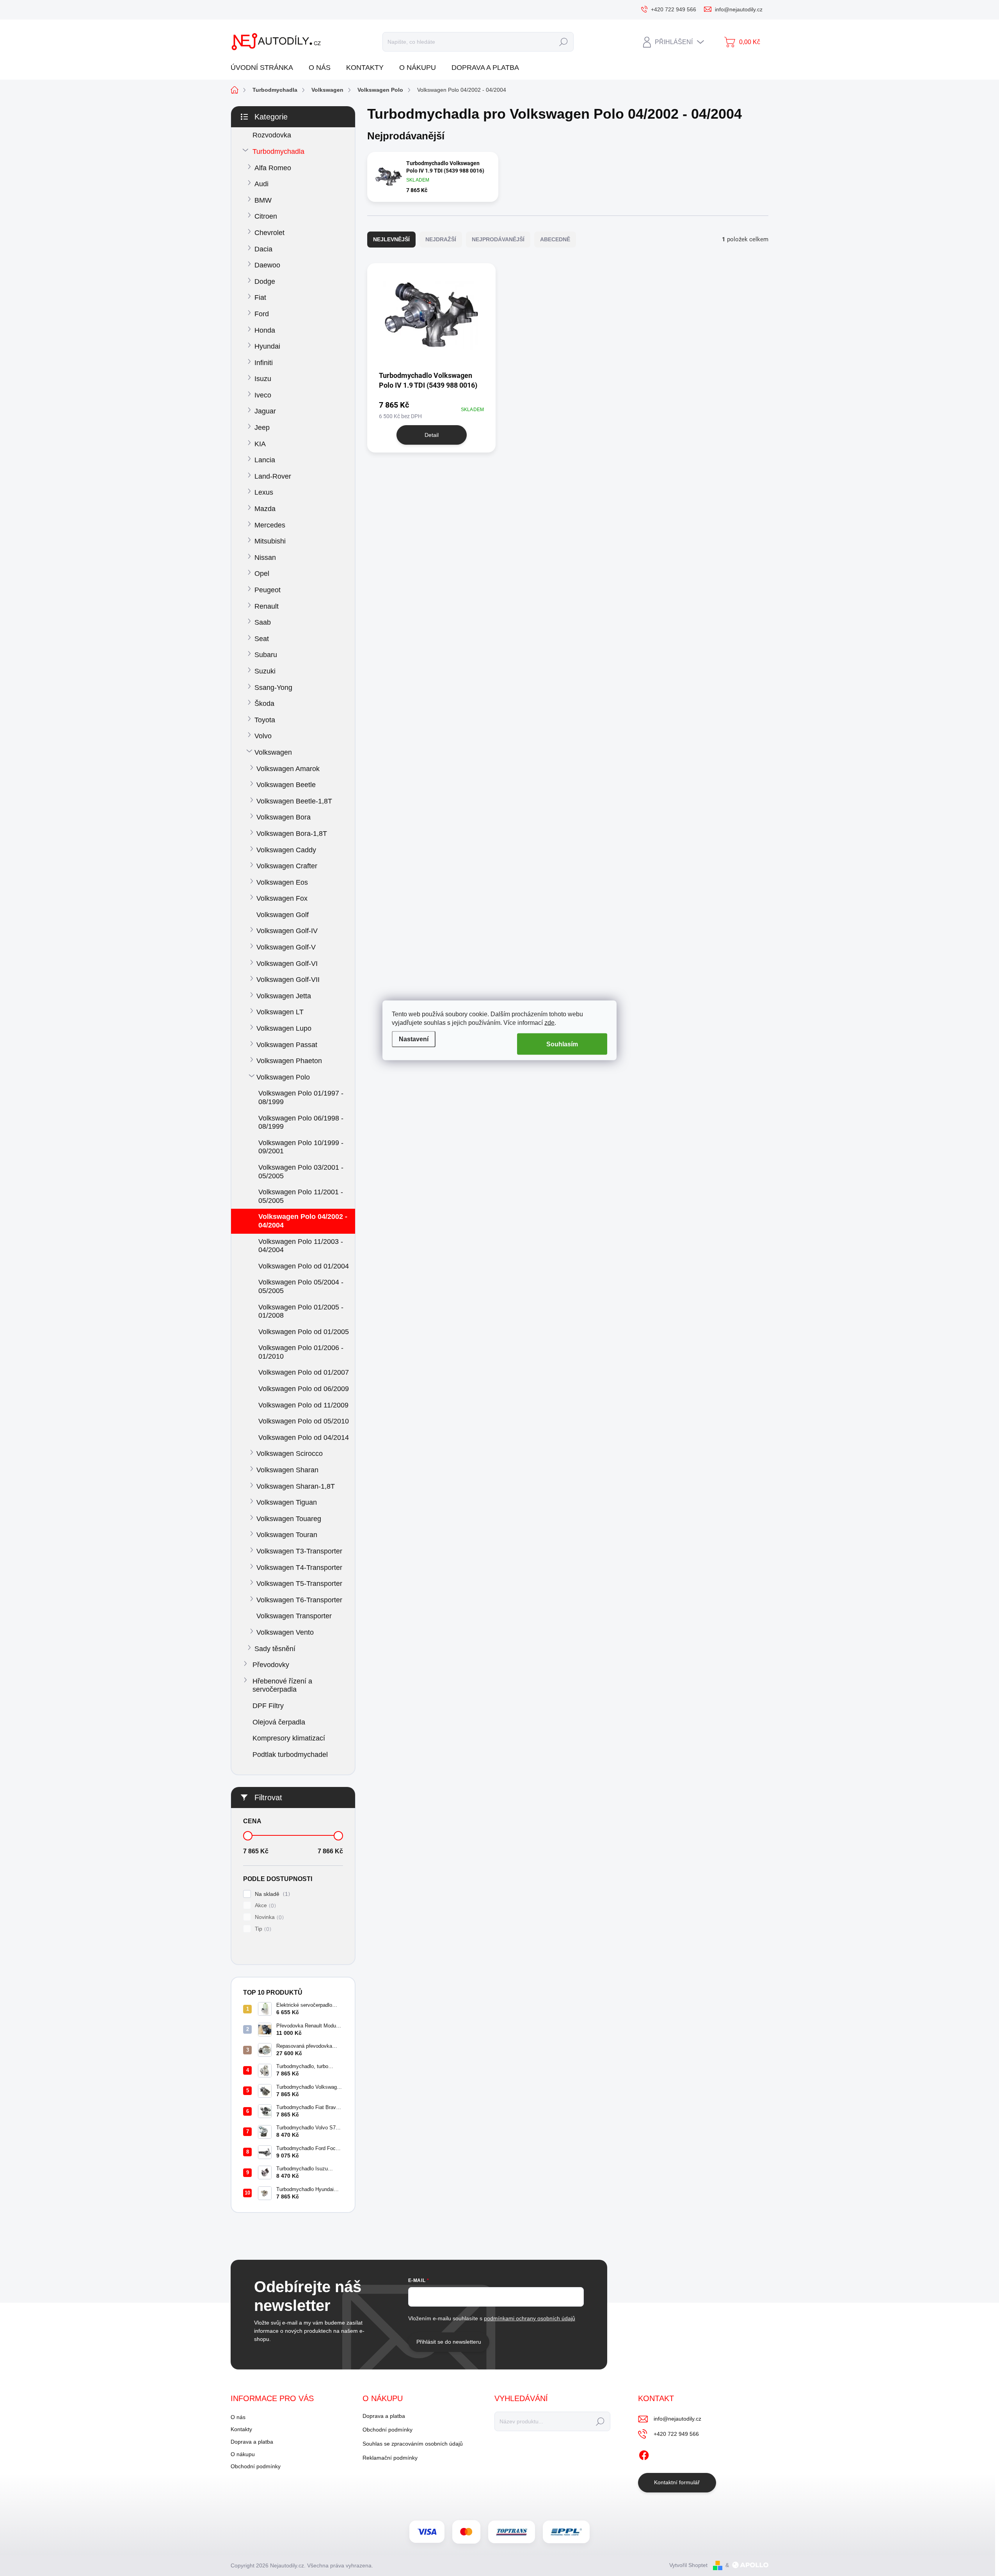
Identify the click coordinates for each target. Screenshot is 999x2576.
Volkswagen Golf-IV (287, 931)
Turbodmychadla (278, 151)
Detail (432, 435)
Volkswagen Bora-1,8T (292, 834)
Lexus (264, 492)
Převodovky (271, 1665)
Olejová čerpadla (279, 1722)
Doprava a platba (252, 2442)
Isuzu (263, 379)
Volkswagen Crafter (287, 866)
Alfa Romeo (273, 168)
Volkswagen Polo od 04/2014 (304, 1438)
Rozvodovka (272, 135)
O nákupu (243, 2454)
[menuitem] (265, 68)
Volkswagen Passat (287, 1045)
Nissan (265, 558)
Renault (267, 606)
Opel (262, 574)
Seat (262, 639)
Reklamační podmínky (390, 2458)
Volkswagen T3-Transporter (299, 1551)
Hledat (563, 42)
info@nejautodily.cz (677, 2419)
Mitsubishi (270, 541)
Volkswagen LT (280, 1012)
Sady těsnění (275, 1649)
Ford (262, 314)
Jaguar (265, 411)
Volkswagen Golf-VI (287, 964)
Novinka (268, 1917)
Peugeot (268, 590)
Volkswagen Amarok (288, 769)
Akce (264, 1905)
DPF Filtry (268, 1706)
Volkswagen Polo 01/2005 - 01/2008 (301, 1311)
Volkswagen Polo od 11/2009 (303, 1405)
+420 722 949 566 (676, 2434)
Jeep (262, 428)
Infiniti (264, 363)
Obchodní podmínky (256, 2466)
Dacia (263, 249)
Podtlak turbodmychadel (290, 1755)
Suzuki (265, 671)
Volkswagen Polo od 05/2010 (304, 1421)
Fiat (260, 298)
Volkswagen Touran (287, 1535)
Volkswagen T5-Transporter (299, 1584)
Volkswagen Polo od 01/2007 (304, 1372)
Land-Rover (273, 476)
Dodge (265, 281)
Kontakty (241, 2429)
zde (549, 1023)
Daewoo (267, 265)
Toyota (265, 720)
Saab (263, 622)
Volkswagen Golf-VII (288, 980)
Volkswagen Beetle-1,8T (294, 801)
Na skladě (271, 1894)
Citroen (266, 216)
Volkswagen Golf (283, 915)
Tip (262, 1929)
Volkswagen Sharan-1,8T (296, 1486)
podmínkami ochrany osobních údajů (530, 2318)
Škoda (264, 704)
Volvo (263, 736)
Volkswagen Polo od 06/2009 (304, 1389)
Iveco (263, 395)
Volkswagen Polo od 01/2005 (304, 1332)
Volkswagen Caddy (286, 850)
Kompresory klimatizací (289, 1738)
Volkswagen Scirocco (290, 1454)
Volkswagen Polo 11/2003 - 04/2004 (301, 1246)
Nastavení (414, 1039)
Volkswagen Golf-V (286, 947)
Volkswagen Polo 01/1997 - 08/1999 (301, 1097)
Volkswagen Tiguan (287, 1502)
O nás (238, 2417)
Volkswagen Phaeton (289, 1061)
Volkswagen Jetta (284, 996)
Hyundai (267, 346)
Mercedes (270, 525)
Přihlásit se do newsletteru (449, 2342)
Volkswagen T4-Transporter (299, 1568)
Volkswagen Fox (282, 898)
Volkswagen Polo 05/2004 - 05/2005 (301, 1286)
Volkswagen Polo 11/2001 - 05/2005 (301, 1196)
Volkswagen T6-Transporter (299, 1600)
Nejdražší (441, 239)
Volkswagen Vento (285, 1632)
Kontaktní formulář (677, 2482)
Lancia (265, 460)
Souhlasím (562, 1044)
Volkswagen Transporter (294, 1616)
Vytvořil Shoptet (688, 2565)
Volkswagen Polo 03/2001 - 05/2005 (301, 1172)
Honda (265, 330)
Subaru (266, 655)
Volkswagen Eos (282, 882)
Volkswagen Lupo (284, 1028)
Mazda (265, 509)
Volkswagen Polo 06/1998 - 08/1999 (301, 1122)
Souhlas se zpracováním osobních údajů (413, 2444)
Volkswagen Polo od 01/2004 (304, 1266)
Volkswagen (273, 752)
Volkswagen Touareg (289, 1519)
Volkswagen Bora (284, 817)
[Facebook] (644, 2454)
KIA (260, 444)
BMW (263, 200)
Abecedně (555, 239)
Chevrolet (269, 233)
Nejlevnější (391, 239)
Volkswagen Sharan (287, 1470)
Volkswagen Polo (283, 1077)
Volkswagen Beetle (286, 785)
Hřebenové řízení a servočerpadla (282, 1685)
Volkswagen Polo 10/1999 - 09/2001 (301, 1147)
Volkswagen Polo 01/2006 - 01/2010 (301, 1352)
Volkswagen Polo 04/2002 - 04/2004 (303, 1221)
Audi (261, 184)
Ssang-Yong (273, 688)
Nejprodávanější (498, 239)
